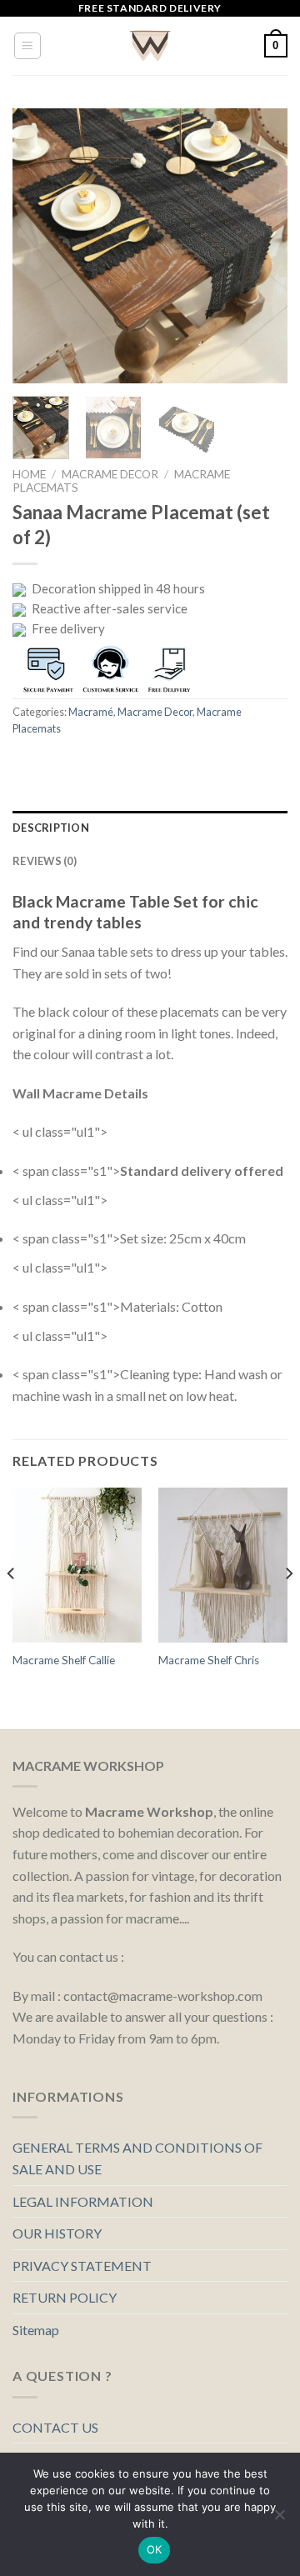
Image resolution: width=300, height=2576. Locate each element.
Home (29, 474)
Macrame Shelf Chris (209, 1660)
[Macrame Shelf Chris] (223, 1565)
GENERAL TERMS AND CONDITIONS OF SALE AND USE (137, 2158)
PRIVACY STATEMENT (82, 2266)
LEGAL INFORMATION (83, 2201)
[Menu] (28, 46)
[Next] (261, 246)
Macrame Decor (110, 474)
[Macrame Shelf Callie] (77, 1565)
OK (155, 2549)
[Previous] (39, 246)
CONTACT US (55, 2427)
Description (51, 828)
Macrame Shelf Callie (64, 1660)
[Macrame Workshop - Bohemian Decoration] (150, 46)
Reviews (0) (45, 861)
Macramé (91, 712)
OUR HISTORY (57, 2233)
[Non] (279, 2519)
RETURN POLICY (65, 2297)
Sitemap (36, 2330)
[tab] (150, 828)
